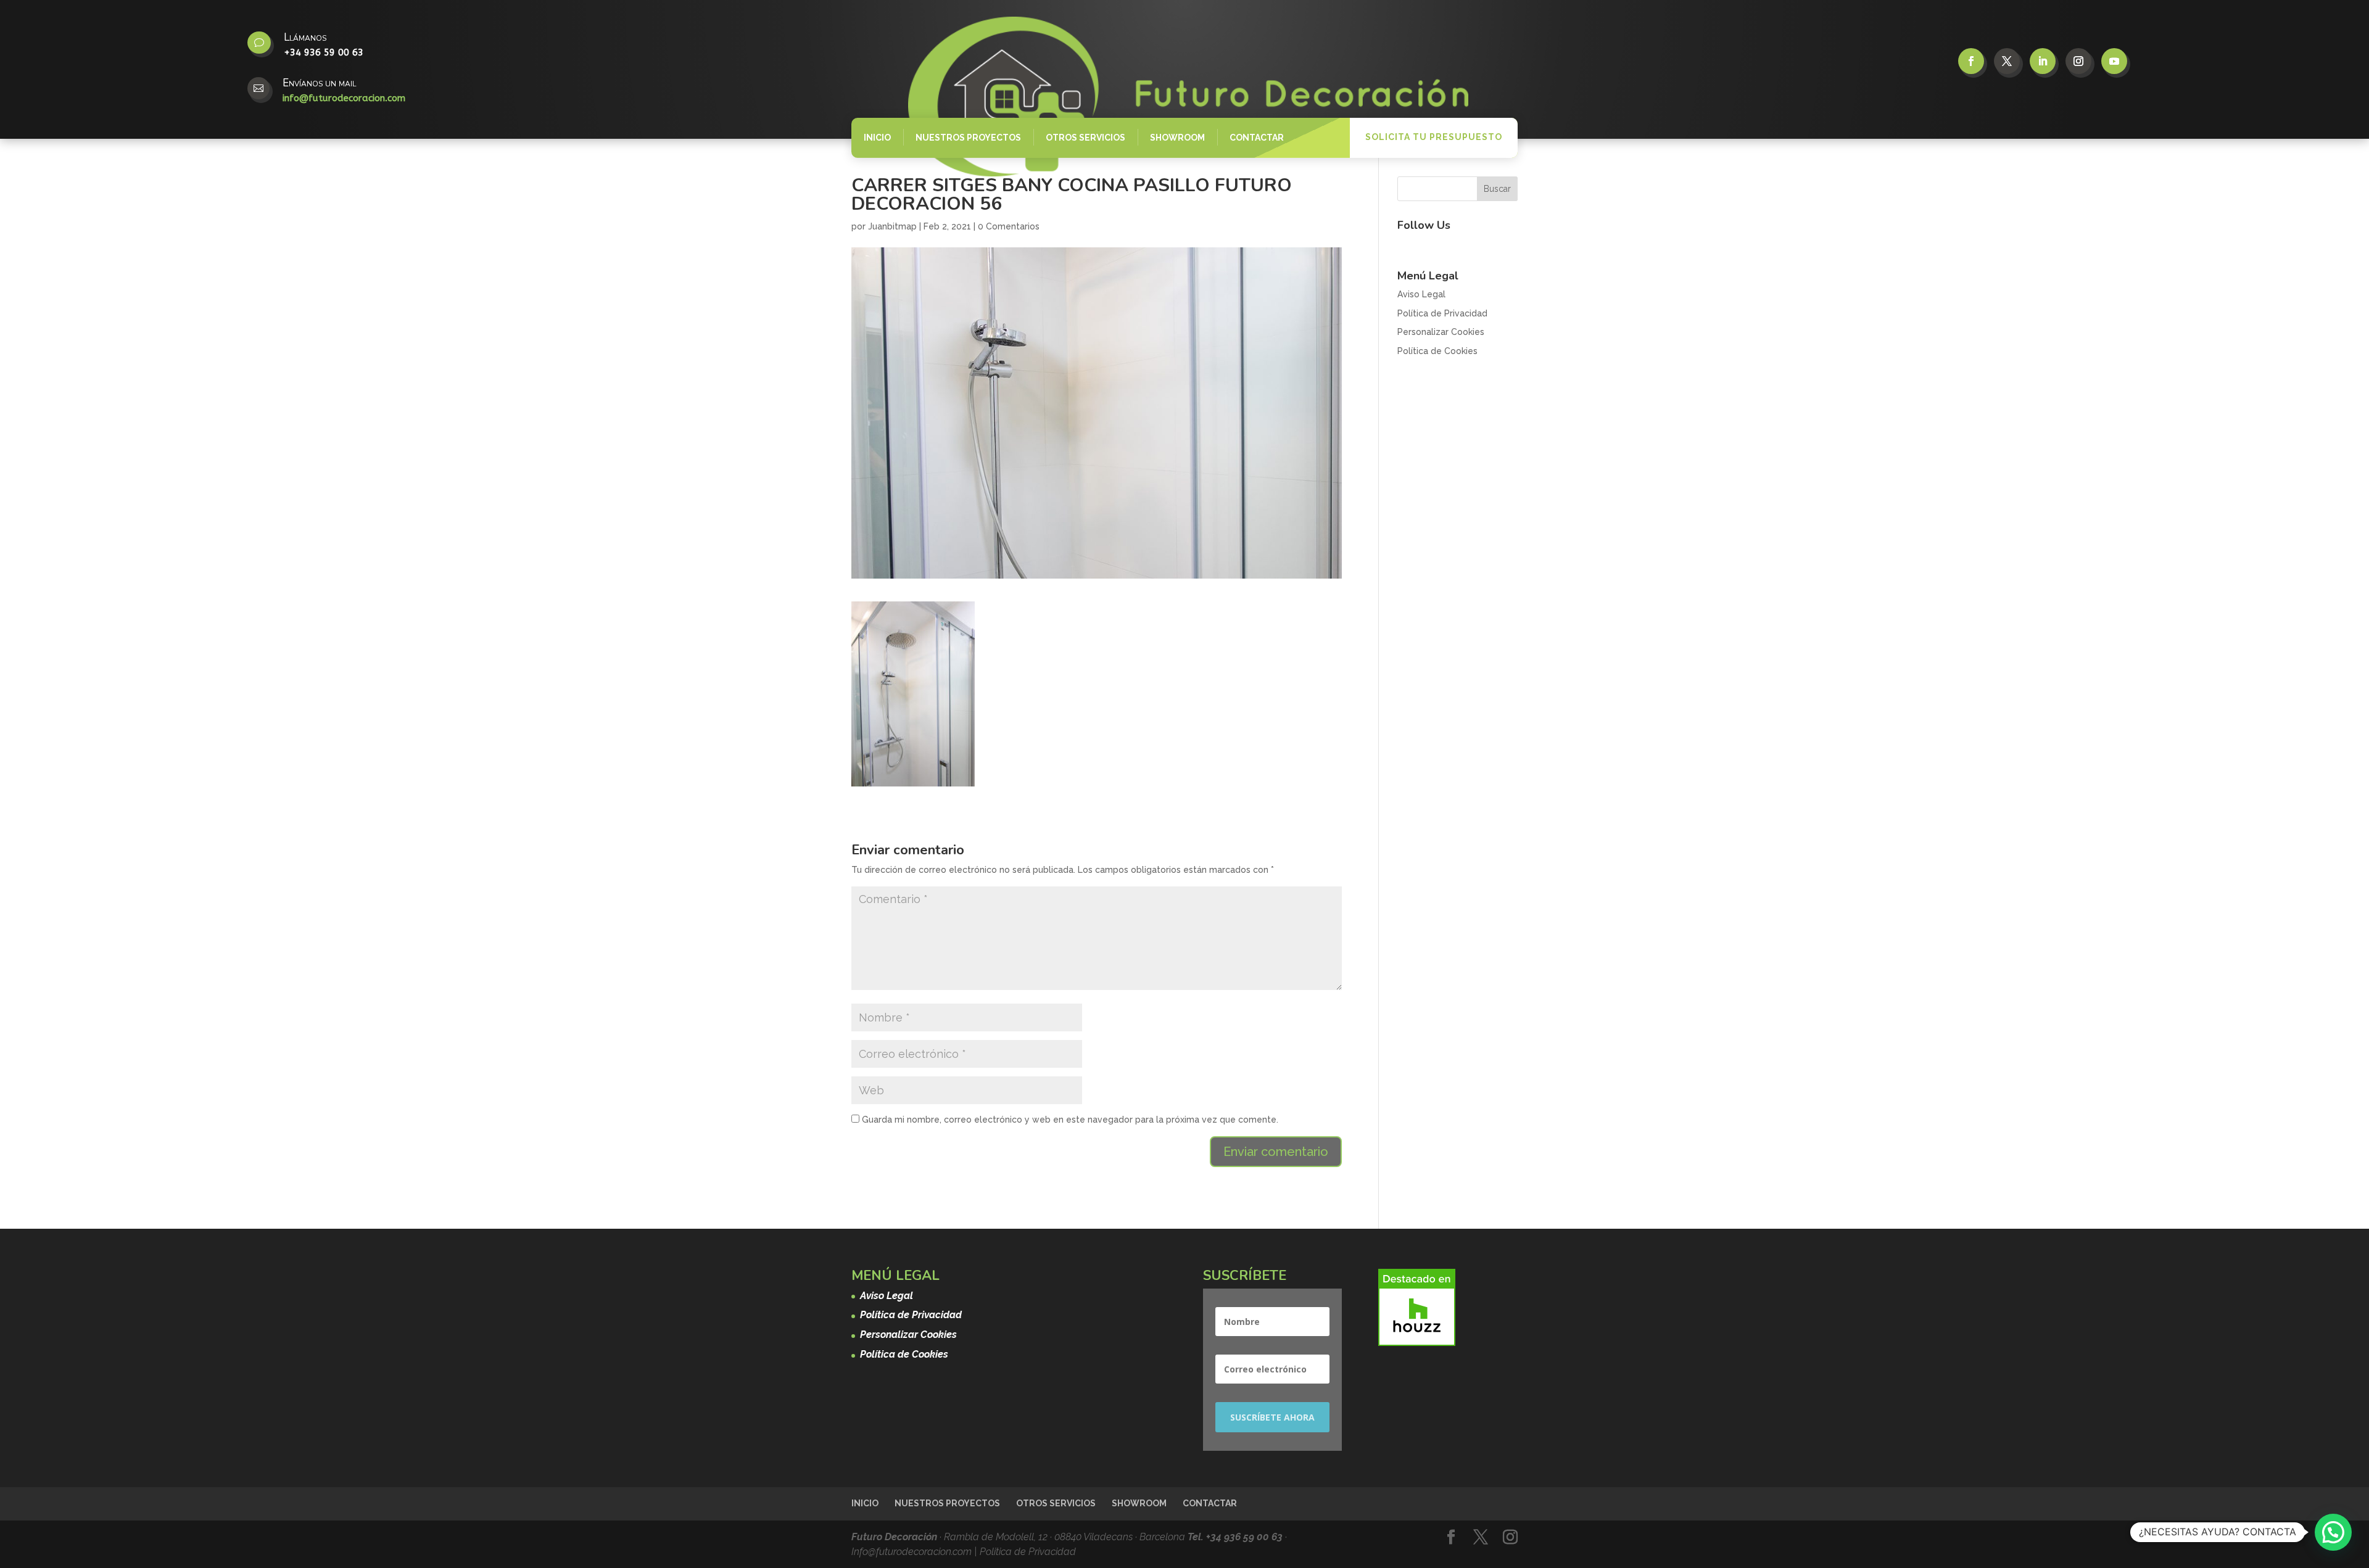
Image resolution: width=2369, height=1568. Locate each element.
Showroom (1177, 138)
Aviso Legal (1421, 294)
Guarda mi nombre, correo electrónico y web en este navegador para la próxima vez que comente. (1070, 1120)
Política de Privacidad (1442, 313)
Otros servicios (1085, 138)
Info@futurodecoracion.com (913, 1552)
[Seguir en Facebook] (1971, 61)
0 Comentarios (1009, 226)
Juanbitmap (892, 226)
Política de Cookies (1437, 351)
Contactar (1257, 138)
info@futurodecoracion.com (344, 98)
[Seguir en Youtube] (2114, 61)
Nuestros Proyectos (968, 138)
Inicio (877, 138)
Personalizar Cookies (1441, 332)
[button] (2333, 1532)
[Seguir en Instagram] (2078, 61)
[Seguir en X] (2007, 61)
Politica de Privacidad (1028, 1552)
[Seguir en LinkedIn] (2043, 61)
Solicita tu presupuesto (1434, 137)
